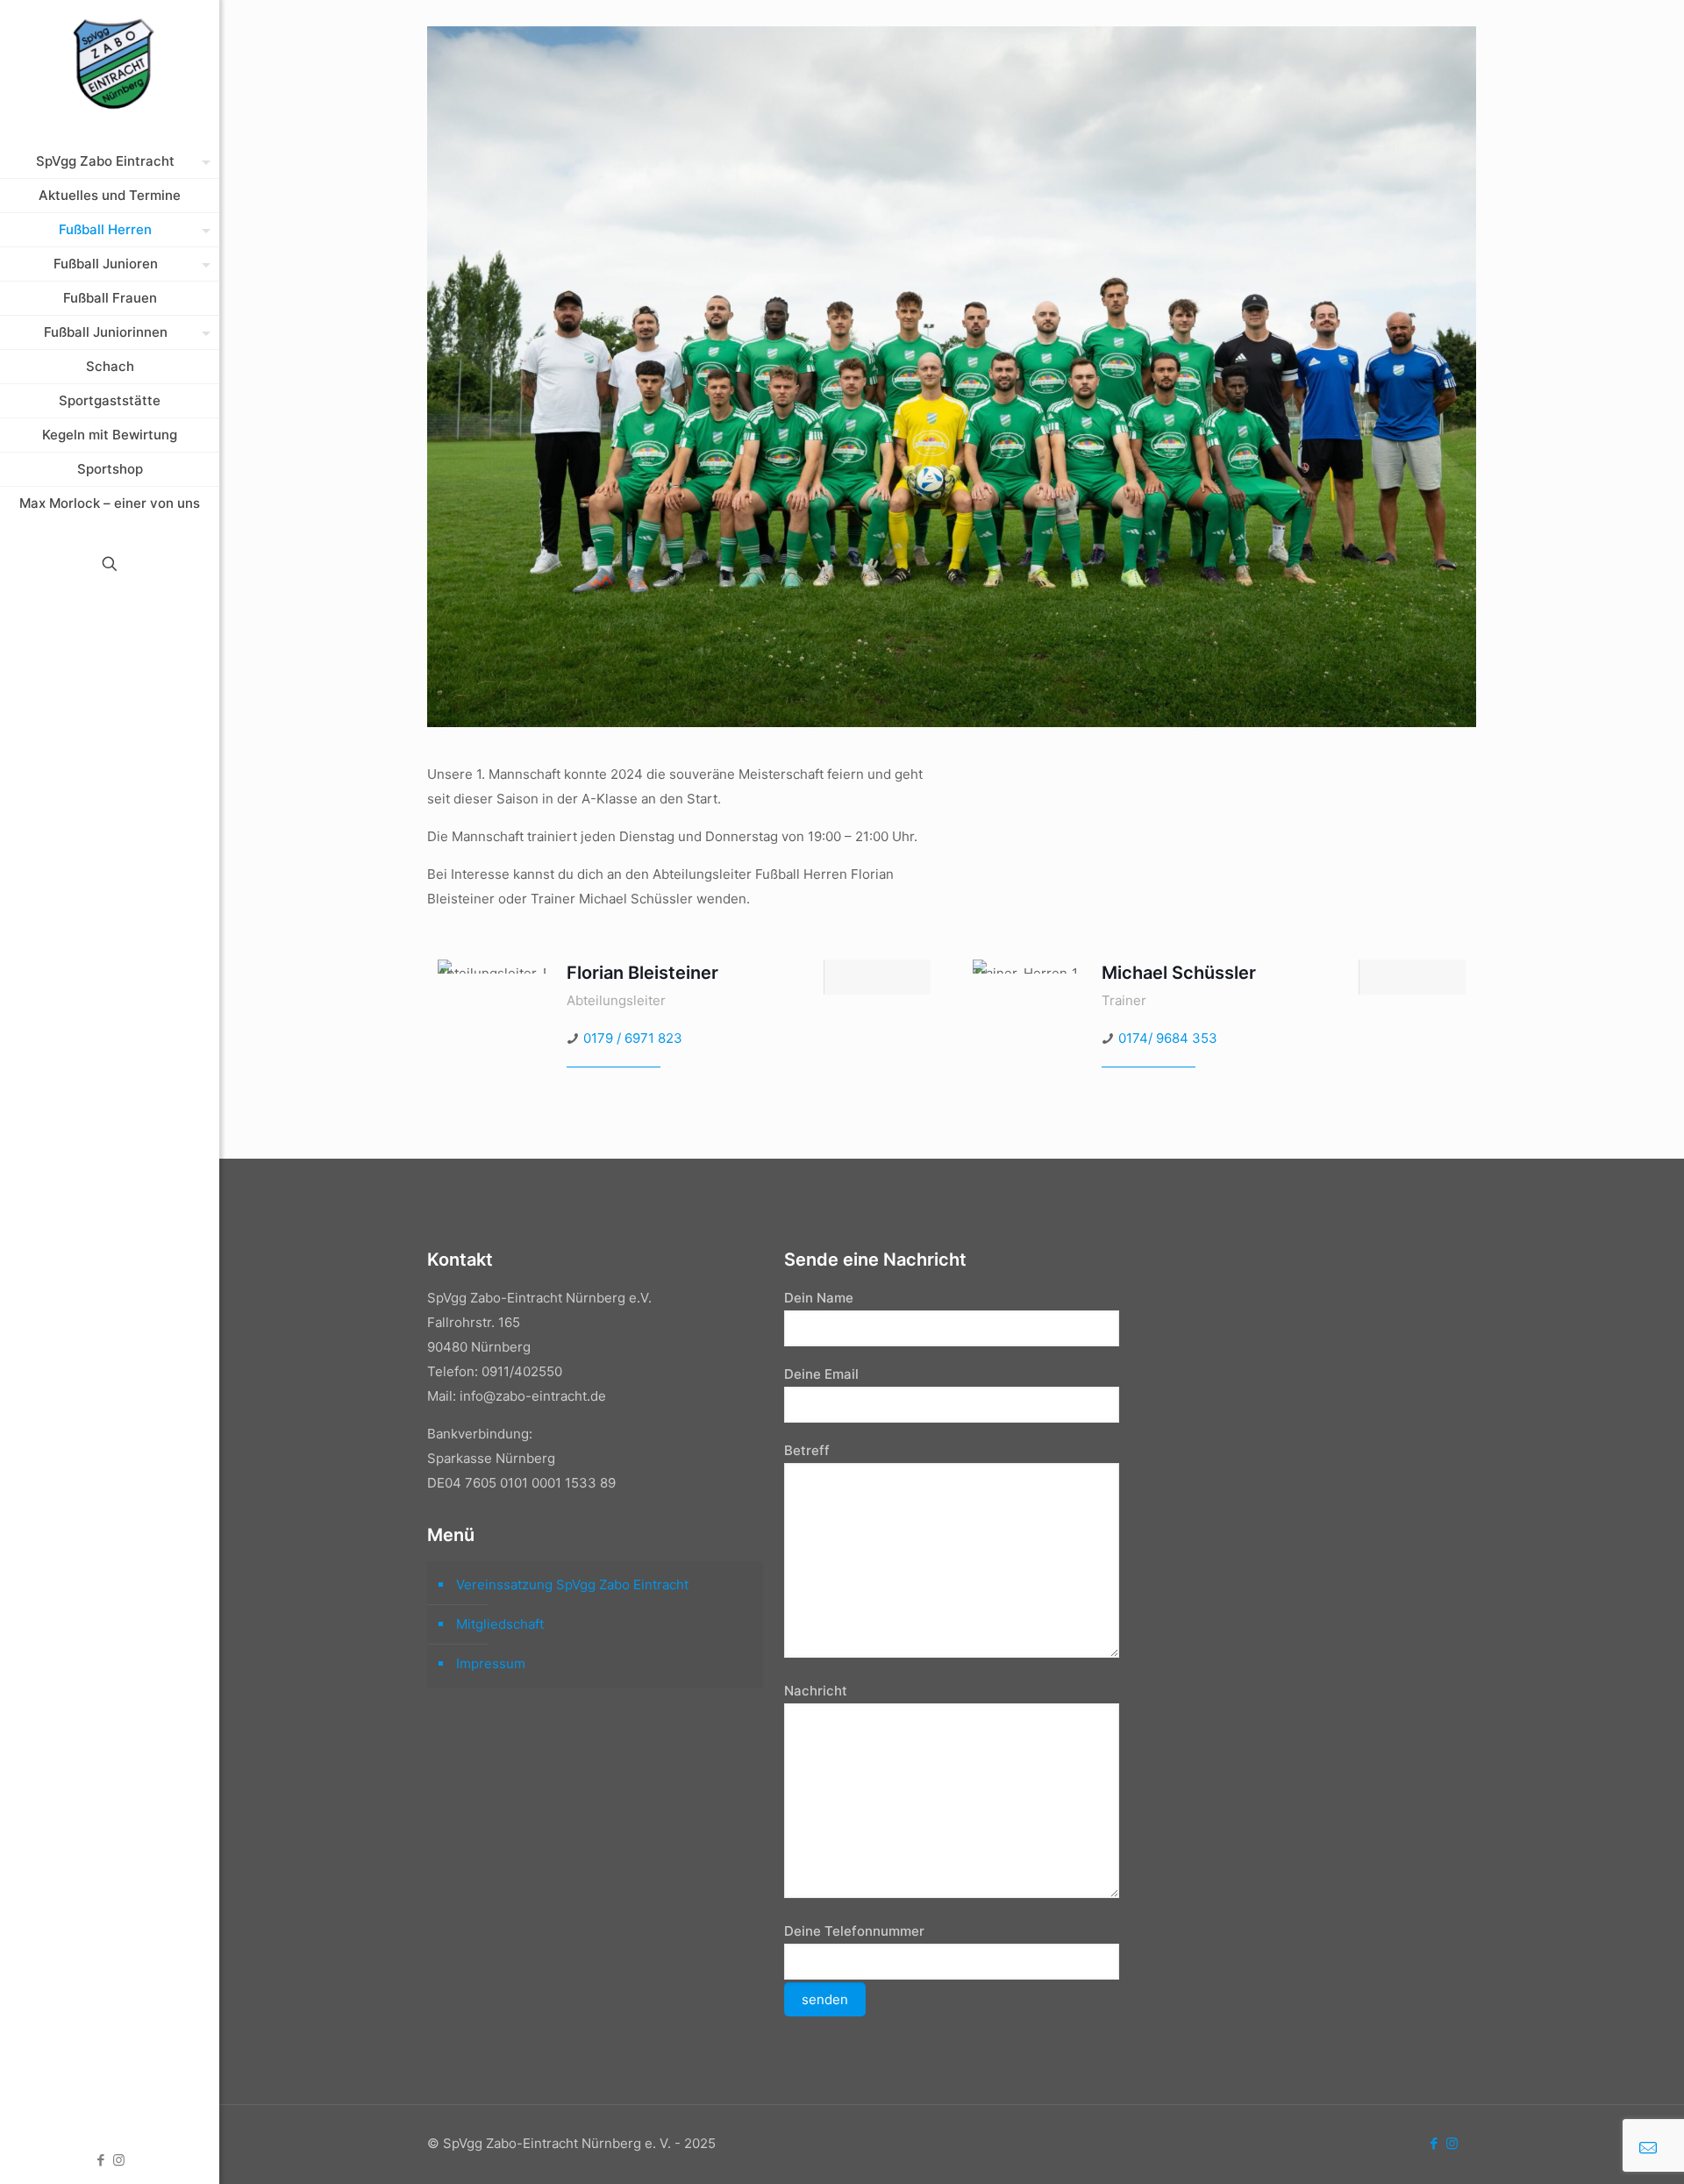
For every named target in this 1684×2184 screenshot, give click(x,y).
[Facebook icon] (100, 2160)
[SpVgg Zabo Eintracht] (110, 66)
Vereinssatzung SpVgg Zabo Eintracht (572, 1584)
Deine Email (821, 1374)
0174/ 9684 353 (1168, 1038)
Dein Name (819, 1298)
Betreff (807, 1450)
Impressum (491, 1663)
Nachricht (816, 1691)
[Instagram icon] (119, 2160)
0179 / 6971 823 (633, 1038)
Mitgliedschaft (500, 1624)
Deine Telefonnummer (854, 1931)
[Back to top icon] (1600, 2148)
